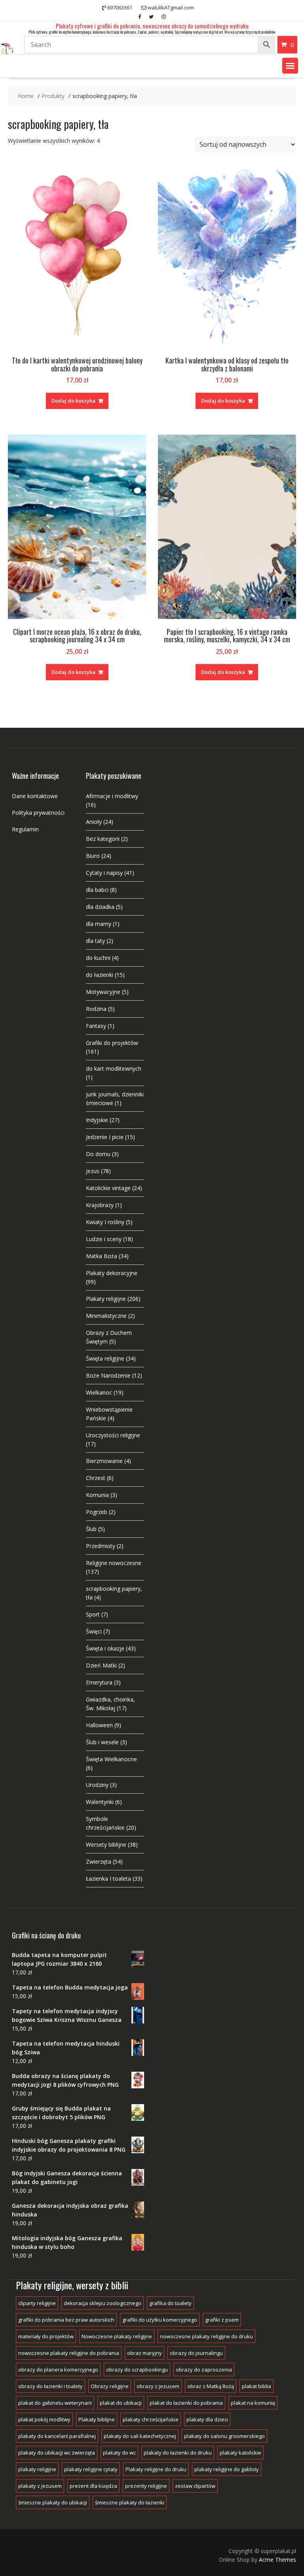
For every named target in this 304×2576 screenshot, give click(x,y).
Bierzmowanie (104, 1461)
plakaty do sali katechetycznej (140, 2436)
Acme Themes (277, 2560)
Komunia (97, 1495)
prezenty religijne (146, 2486)
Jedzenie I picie (105, 1137)
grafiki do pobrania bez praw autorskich (66, 2320)
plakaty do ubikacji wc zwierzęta (57, 2453)
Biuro (93, 856)
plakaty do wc (119, 2453)
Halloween (99, 1725)
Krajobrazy (100, 1205)
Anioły (94, 822)
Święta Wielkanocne (111, 1759)
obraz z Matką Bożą (211, 2386)
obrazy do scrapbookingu (137, 2370)
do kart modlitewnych (114, 1068)
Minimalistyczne (106, 1316)
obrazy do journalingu (196, 2353)
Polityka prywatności (38, 813)
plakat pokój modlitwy (44, 2419)
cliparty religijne (37, 2303)
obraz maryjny (144, 2353)
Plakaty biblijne (97, 2419)
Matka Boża (102, 1256)
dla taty (95, 941)
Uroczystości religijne (113, 1435)
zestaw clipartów (195, 2486)
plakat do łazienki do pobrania (186, 2403)
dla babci (97, 890)
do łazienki (100, 975)
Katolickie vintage (108, 1188)
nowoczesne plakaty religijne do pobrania (69, 2353)
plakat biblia (256, 2386)
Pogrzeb (97, 1512)
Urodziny (97, 1785)
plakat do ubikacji (121, 2403)
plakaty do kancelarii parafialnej (57, 2436)
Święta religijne (105, 1358)
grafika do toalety (170, 2303)
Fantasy (96, 1026)
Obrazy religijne (110, 2386)
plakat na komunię (253, 2403)
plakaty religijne (37, 2469)
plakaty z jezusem (40, 2486)
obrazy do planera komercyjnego (58, 2370)
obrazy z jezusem (158, 2386)
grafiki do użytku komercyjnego (160, 2320)
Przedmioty (101, 1546)
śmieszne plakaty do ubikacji (53, 2502)
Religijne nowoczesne (114, 1563)
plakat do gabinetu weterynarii (55, 2403)
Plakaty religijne (106, 1299)
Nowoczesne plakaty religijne (117, 2336)
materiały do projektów (46, 2336)
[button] (290, 66)
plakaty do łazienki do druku (178, 2453)
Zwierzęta (99, 1861)
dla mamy (99, 924)
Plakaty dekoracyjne (112, 1273)
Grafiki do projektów (112, 1043)
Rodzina (96, 1009)
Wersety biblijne (106, 1844)
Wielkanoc (99, 1392)
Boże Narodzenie (108, 1375)
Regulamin (25, 829)
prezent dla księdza (93, 2486)
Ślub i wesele (102, 1742)
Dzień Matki (101, 1665)
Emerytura (99, 1682)
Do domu (98, 1154)
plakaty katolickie (240, 2453)
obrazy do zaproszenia (204, 2370)
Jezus (93, 1171)
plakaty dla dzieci (207, 2419)
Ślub (91, 1529)
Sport (93, 1614)
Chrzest (96, 1478)
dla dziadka (100, 907)
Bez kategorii (103, 839)
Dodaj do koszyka (73, 401)
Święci (94, 1631)
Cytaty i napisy (104, 873)
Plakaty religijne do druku (156, 2469)
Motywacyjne (103, 992)
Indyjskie (97, 1120)
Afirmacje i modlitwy (112, 796)
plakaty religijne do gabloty (227, 2469)
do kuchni (98, 958)
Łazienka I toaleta (108, 1879)
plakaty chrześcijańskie (151, 2419)
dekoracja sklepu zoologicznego (103, 2303)
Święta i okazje (105, 1648)
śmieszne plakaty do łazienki (130, 2502)
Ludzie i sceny (104, 1239)
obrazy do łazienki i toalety (50, 2386)
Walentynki (100, 1802)
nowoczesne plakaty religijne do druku (206, 2336)
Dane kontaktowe (35, 796)
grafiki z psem (222, 2320)
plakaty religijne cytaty (91, 2469)
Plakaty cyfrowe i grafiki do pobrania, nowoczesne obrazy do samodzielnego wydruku (152, 26)
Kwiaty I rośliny (105, 1222)
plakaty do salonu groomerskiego (224, 2436)
